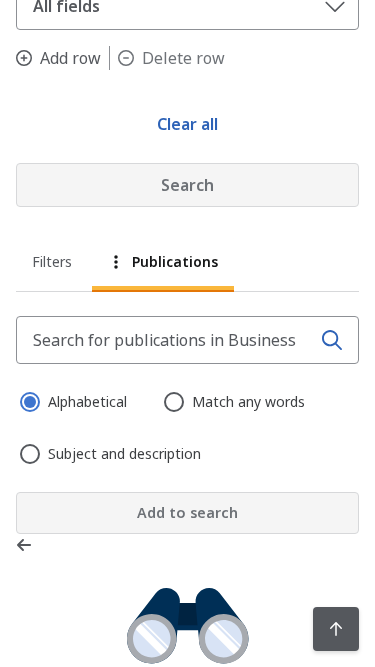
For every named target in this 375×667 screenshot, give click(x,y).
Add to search (187, 512)
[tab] (53, 264)
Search (187, 185)
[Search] (332, 340)
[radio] (28, 400)
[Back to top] (336, 629)
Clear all (187, 124)
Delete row (183, 58)
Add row (70, 58)
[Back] (28, 545)
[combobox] (165, 340)
